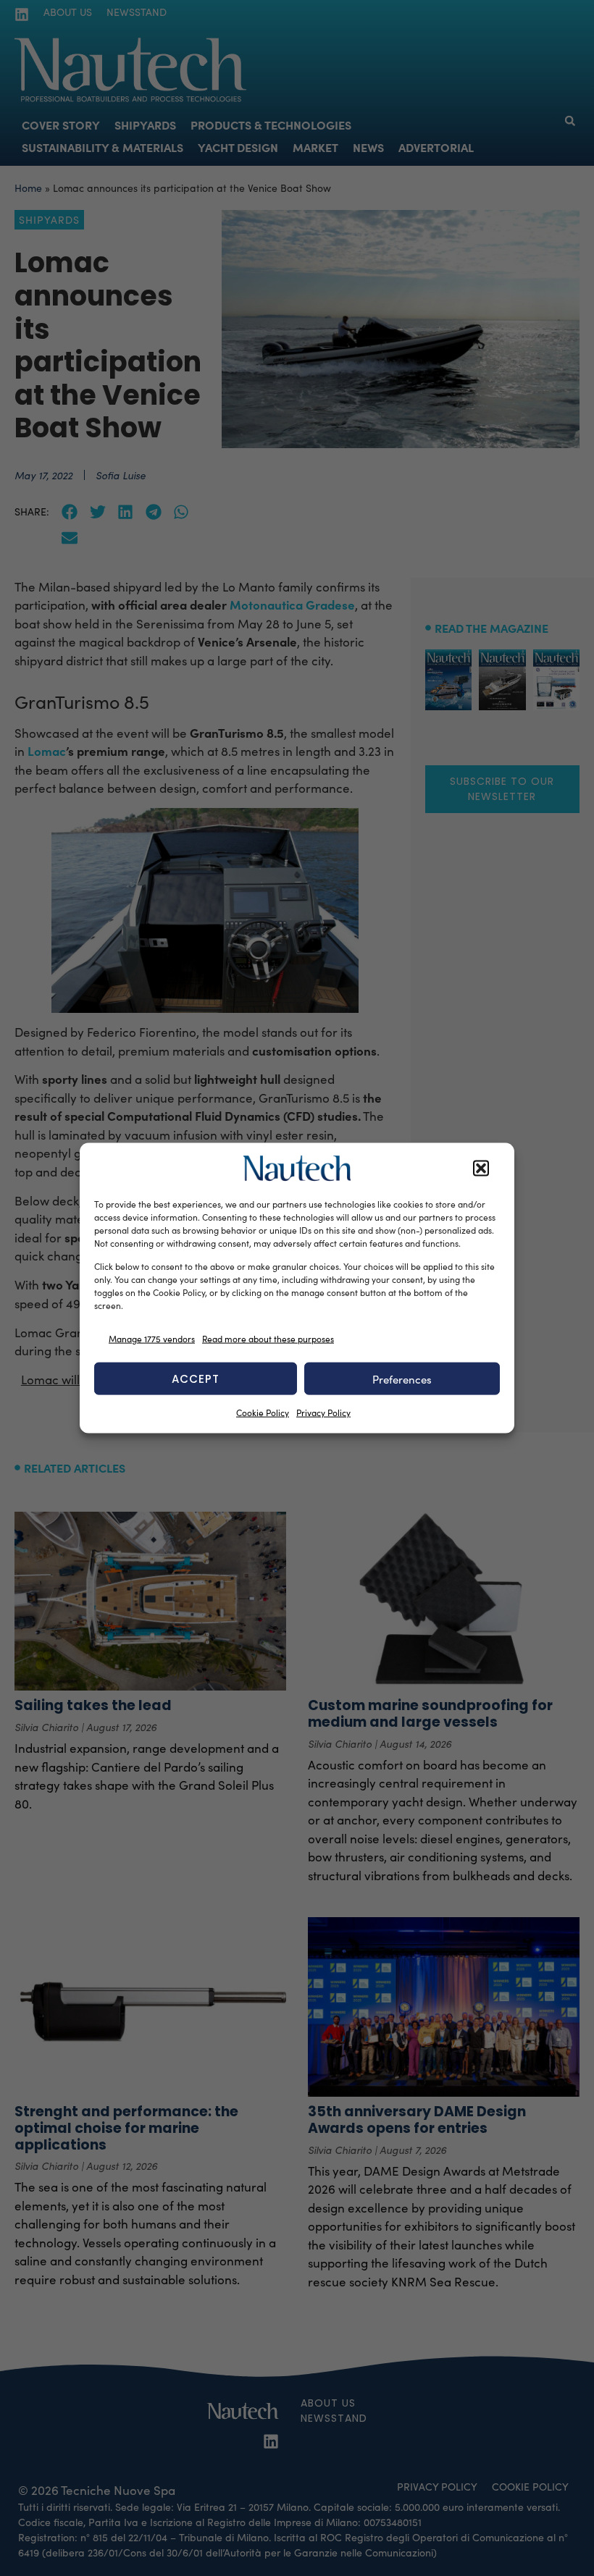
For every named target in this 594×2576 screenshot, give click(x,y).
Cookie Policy (263, 1413)
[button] (481, 1169)
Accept (196, 1378)
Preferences (402, 1379)
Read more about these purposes (268, 1338)
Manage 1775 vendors (152, 1338)
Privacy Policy (323, 1413)
